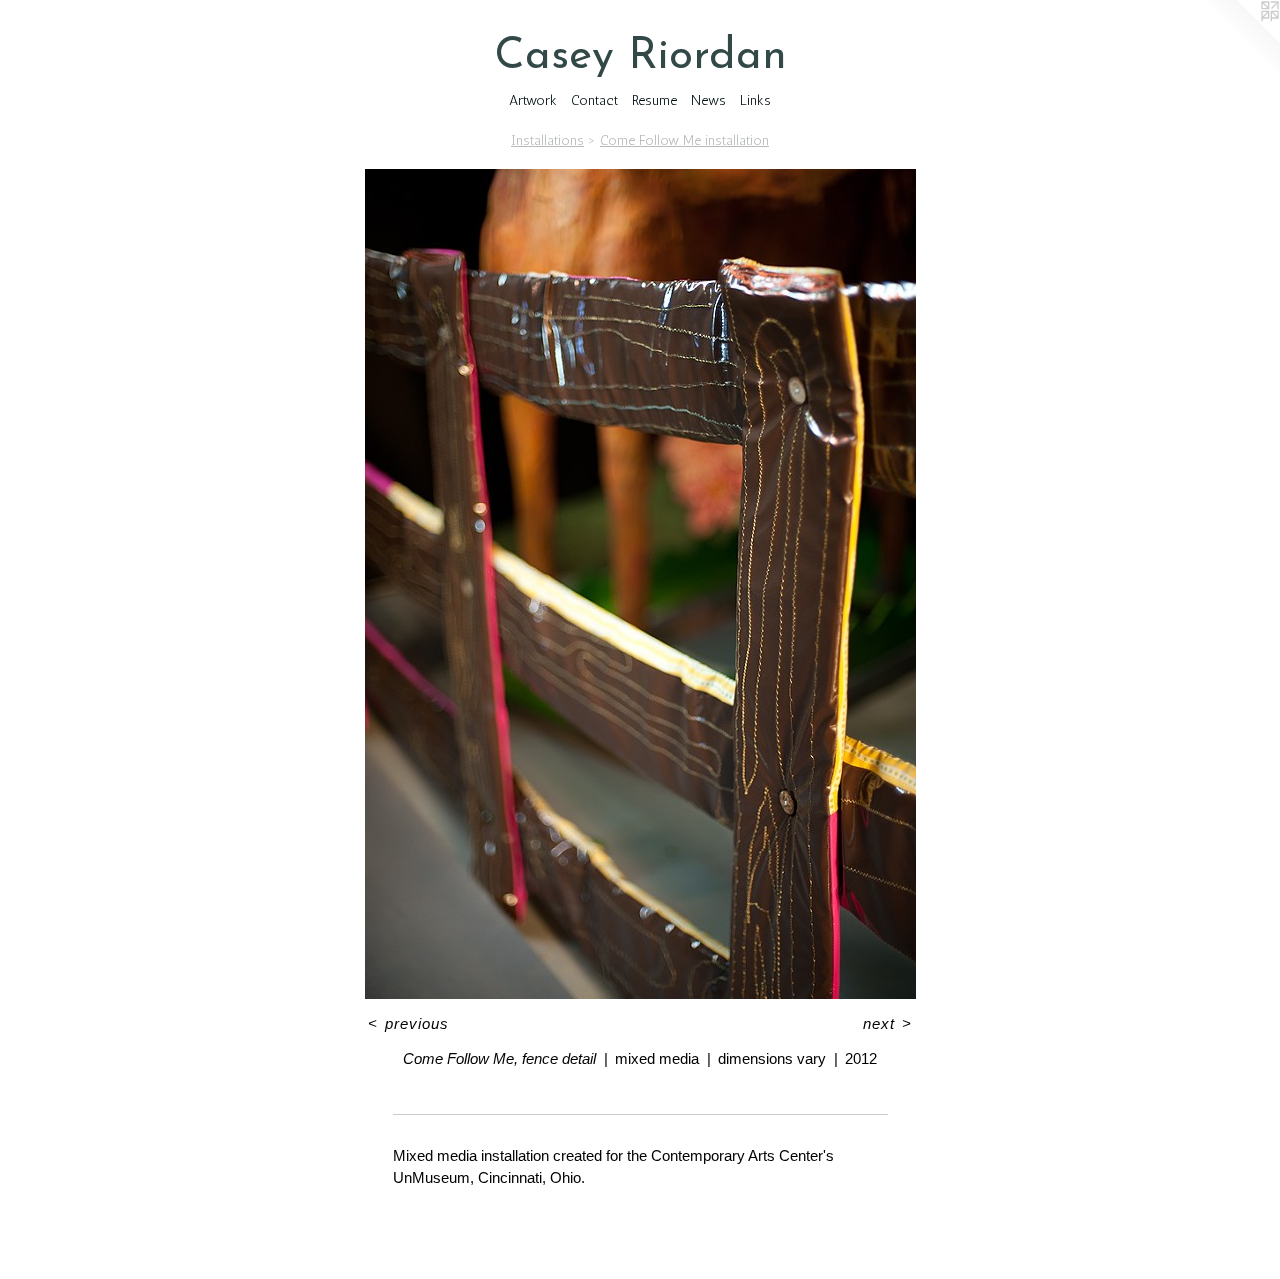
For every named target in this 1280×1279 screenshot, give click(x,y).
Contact (594, 100)
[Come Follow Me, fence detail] (640, 584)
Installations (547, 140)
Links (755, 100)
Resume (654, 100)
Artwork (533, 100)
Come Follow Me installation (684, 140)
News (708, 100)
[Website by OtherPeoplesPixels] (1240, 40)
